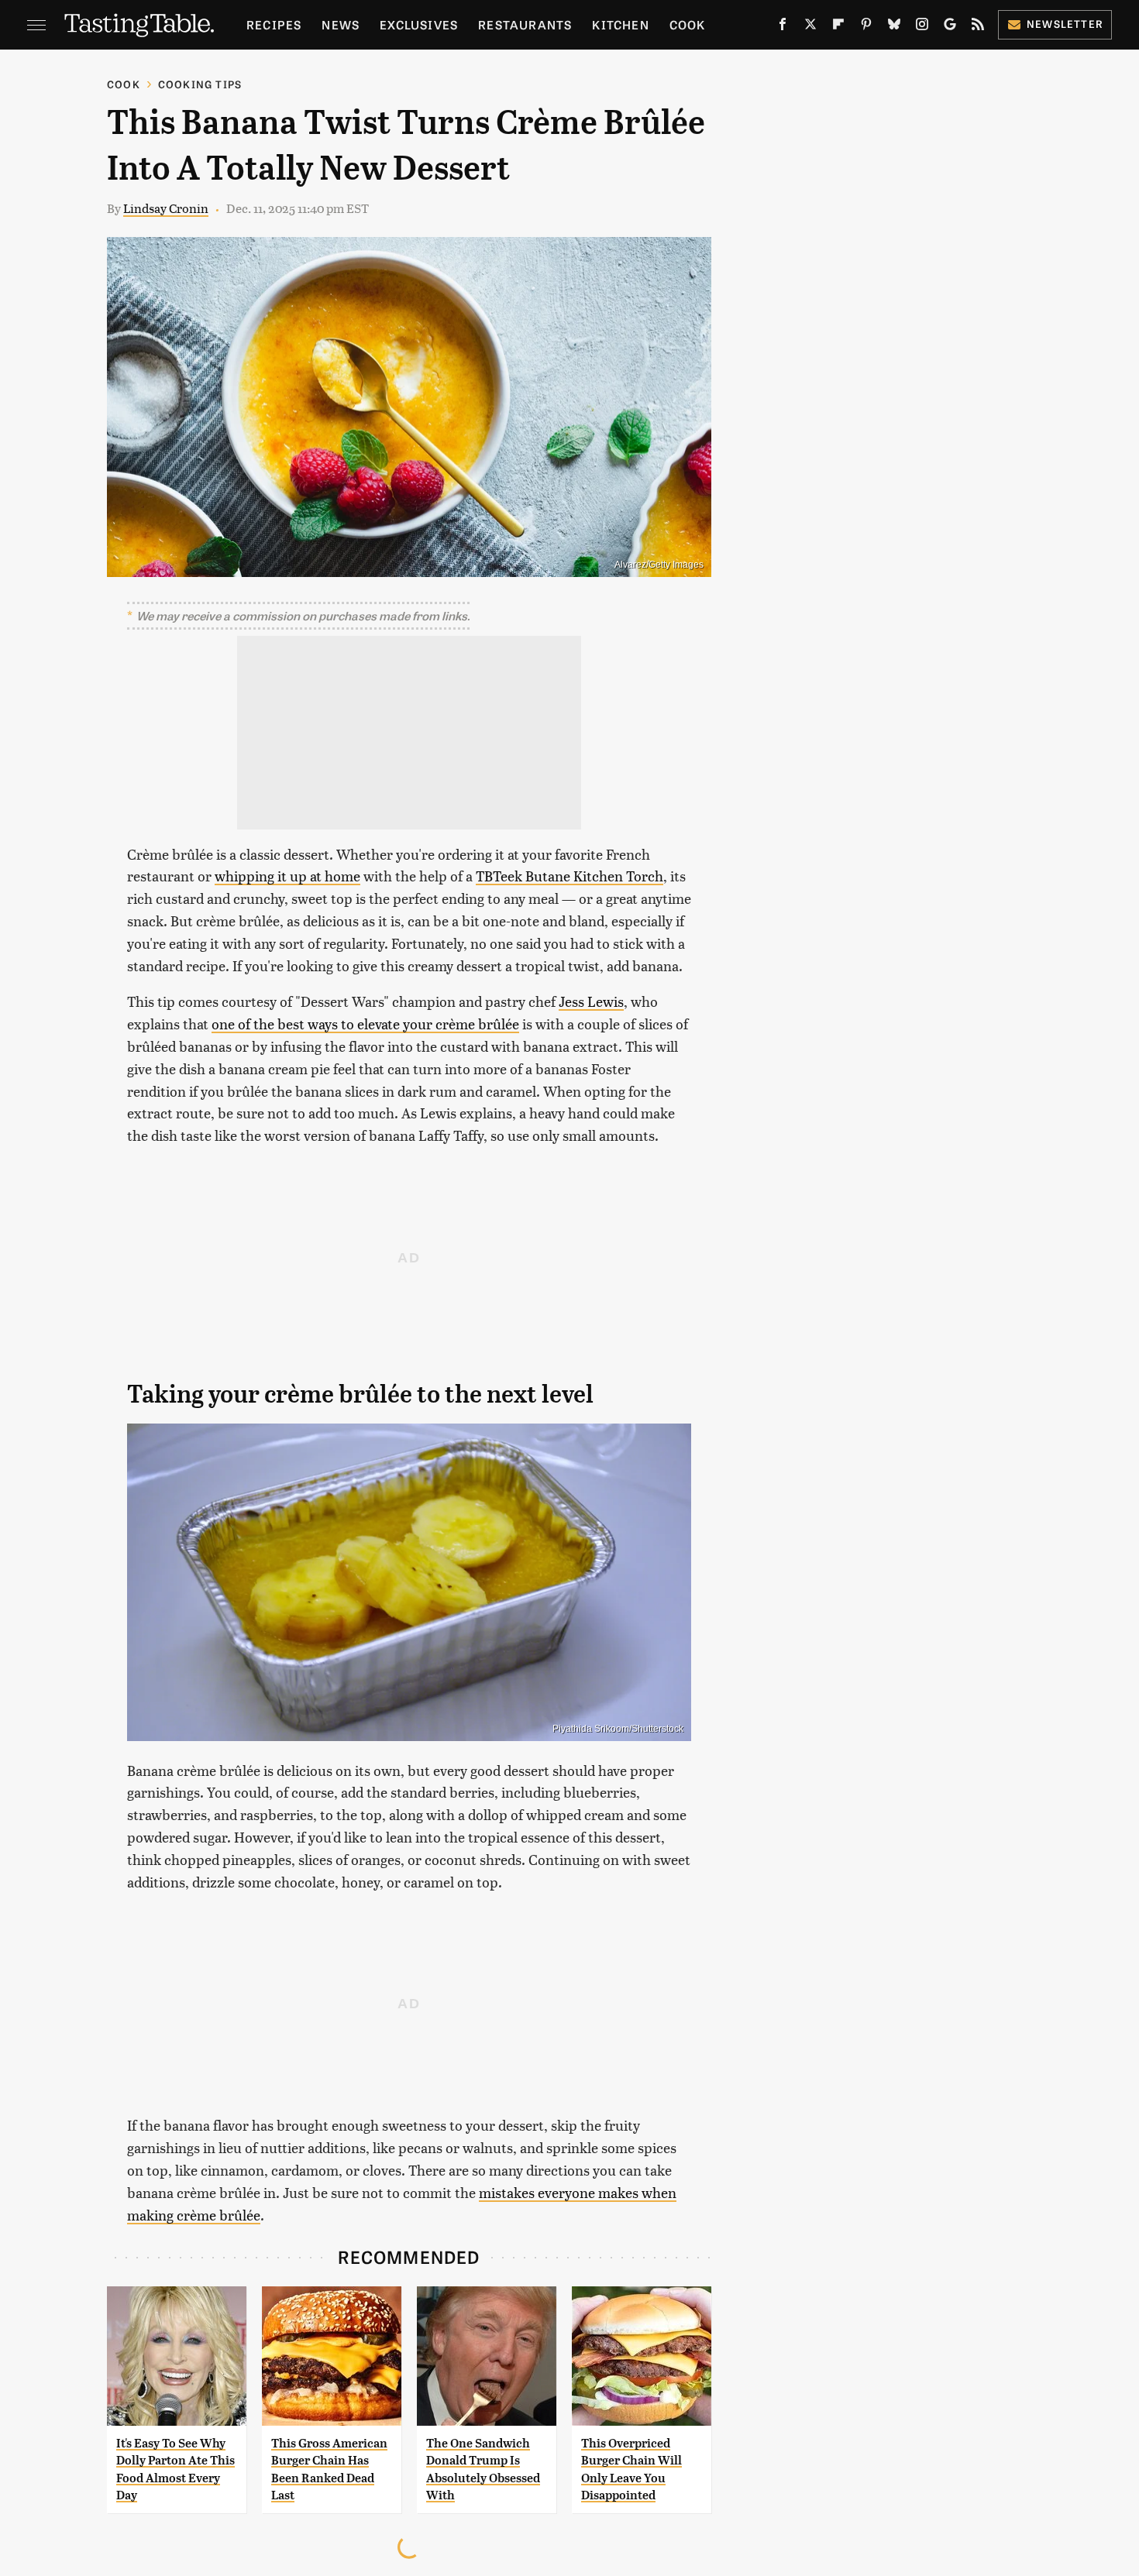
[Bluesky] (894, 27)
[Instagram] (922, 27)
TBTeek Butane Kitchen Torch (569, 876)
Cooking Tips (200, 84)
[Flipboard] (838, 27)
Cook (688, 24)
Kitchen (620, 24)
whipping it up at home (287, 876)
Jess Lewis (591, 1001)
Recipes (274, 24)
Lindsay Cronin (166, 208)
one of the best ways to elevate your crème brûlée (365, 1024)
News (341, 24)
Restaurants (525, 24)
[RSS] (978, 27)
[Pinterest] (866, 27)
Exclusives (419, 24)
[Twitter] (810, 27)
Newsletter (1065, 24)
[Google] (950, 27)
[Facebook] (783, 27)
